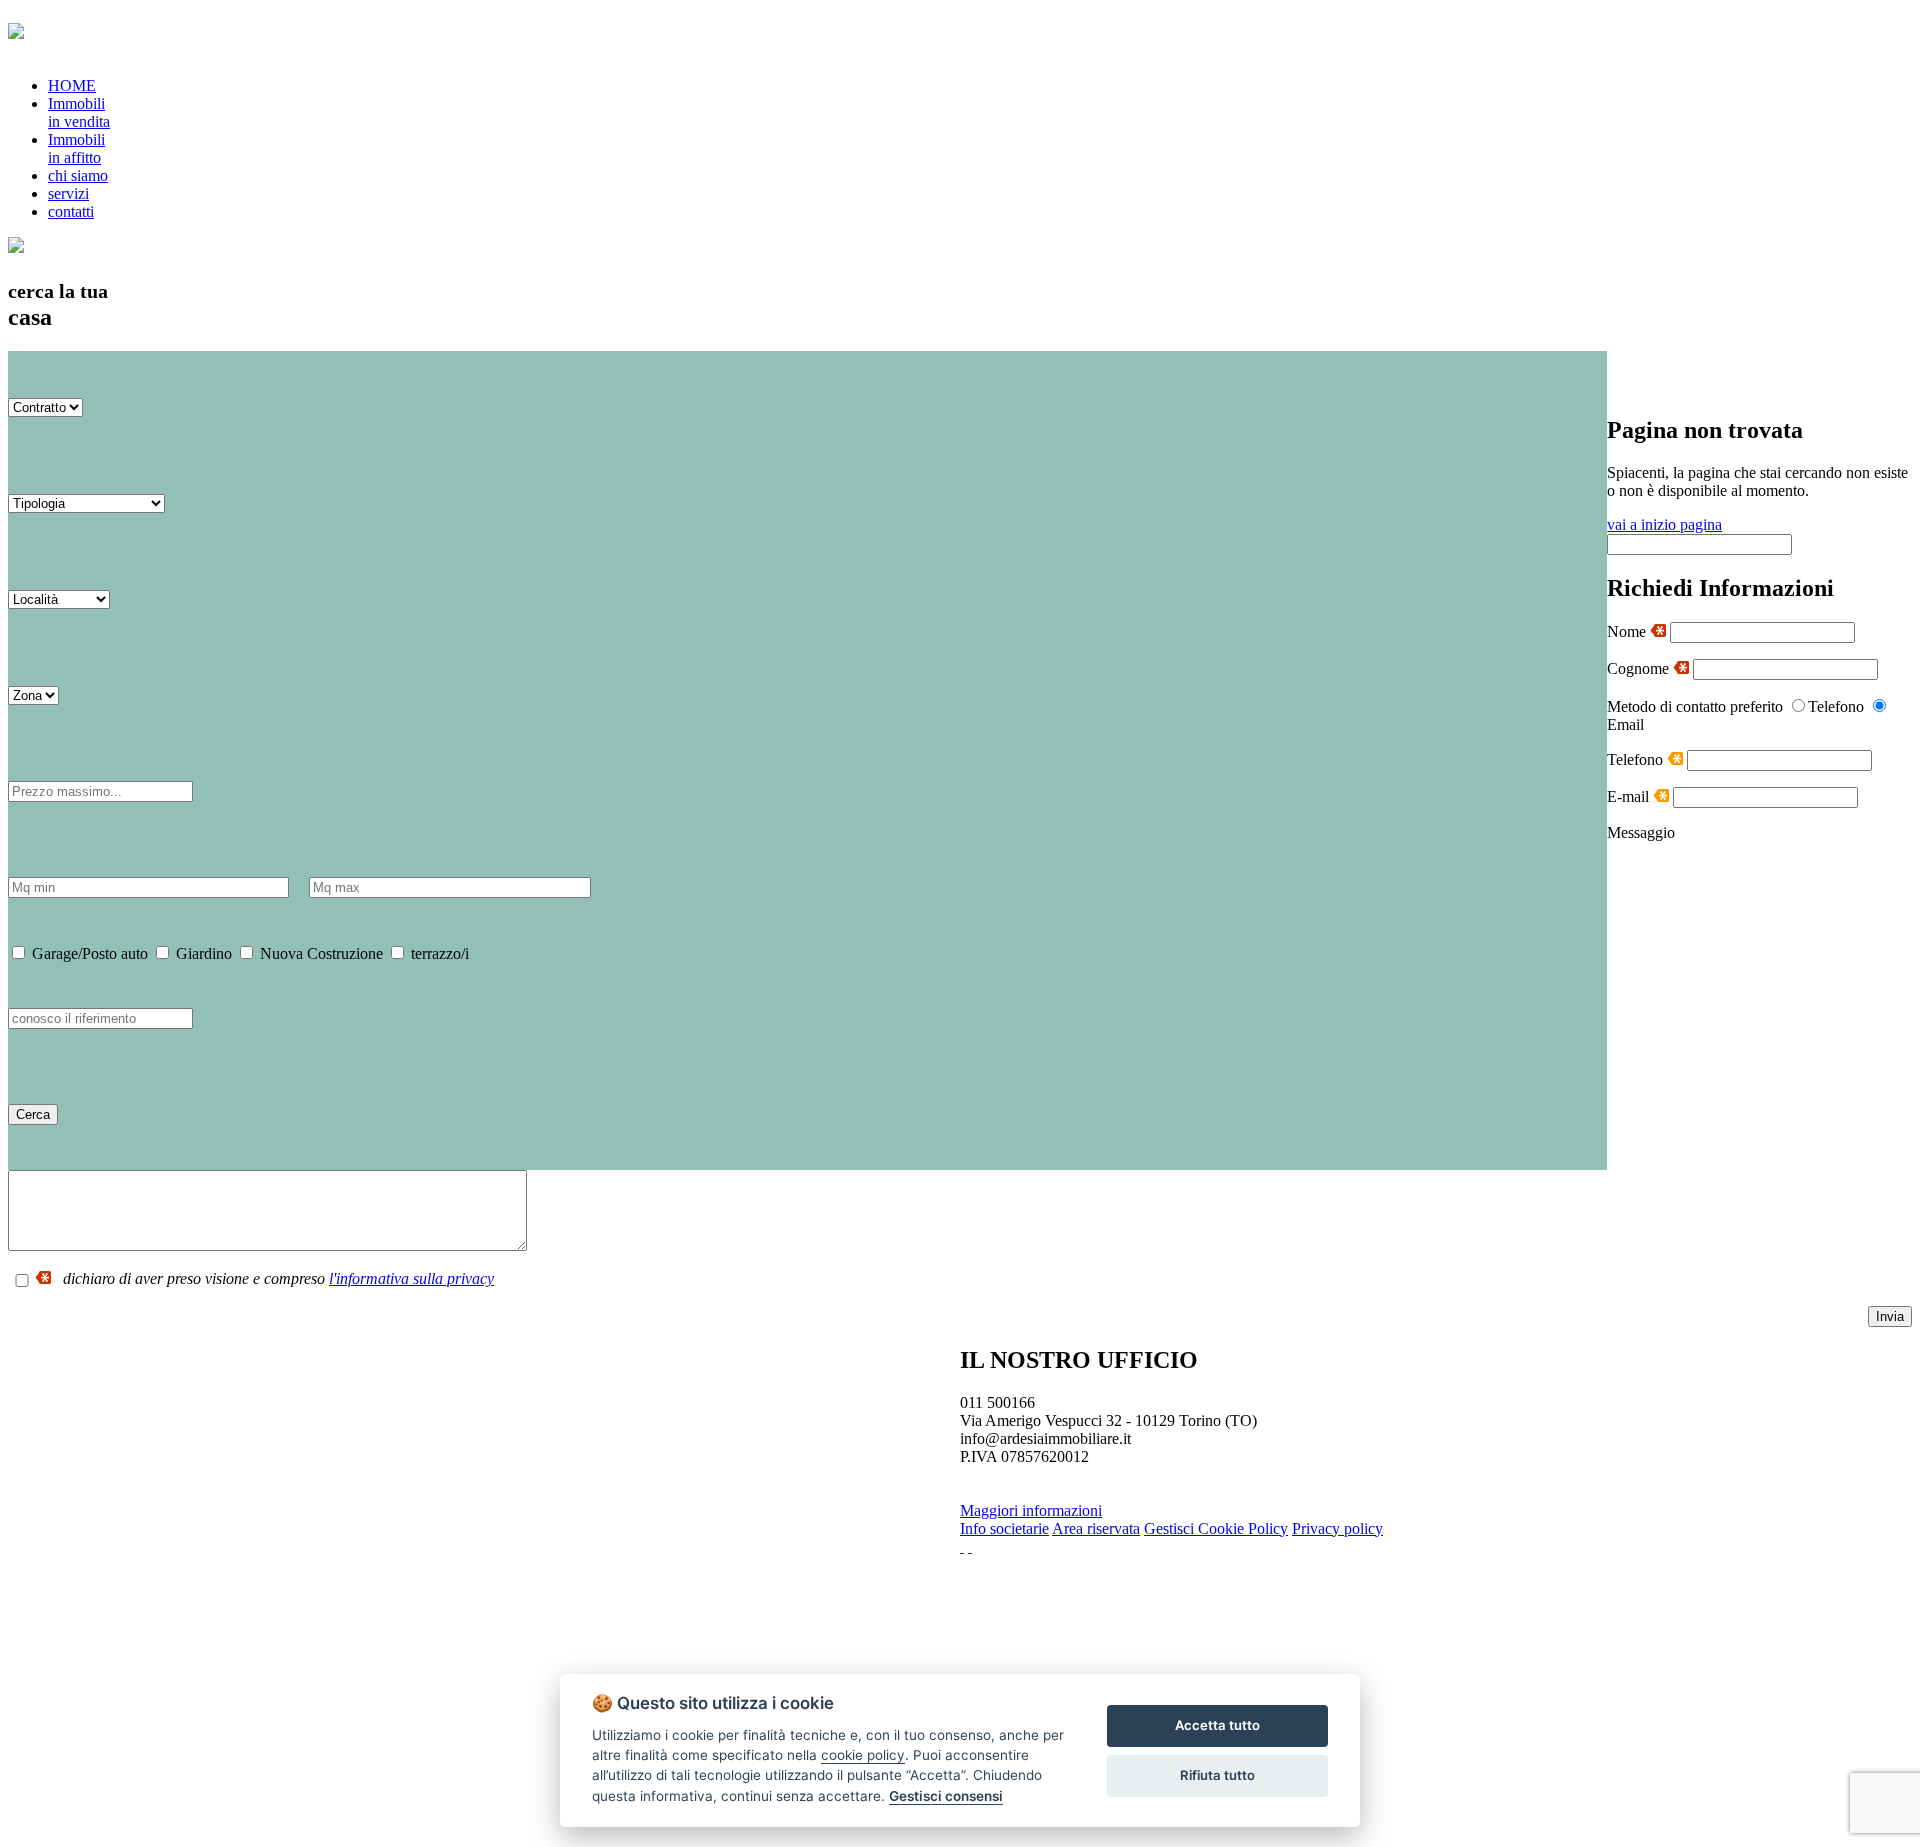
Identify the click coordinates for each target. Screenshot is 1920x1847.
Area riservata (1096, 1528)
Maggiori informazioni (1031, 1510)
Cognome (1640, 668)
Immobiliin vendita (79, 112)
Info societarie (1004, 1528)
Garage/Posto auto (88, 953)
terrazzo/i (438, 953)
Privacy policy (1337, 1528)
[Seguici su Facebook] (962, 1546)
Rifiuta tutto (1217, 1775)
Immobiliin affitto (76, 148)
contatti (71, 211)
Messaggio (1641, 832)
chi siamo (78, 175)
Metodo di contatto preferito (1695, 706)
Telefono (1637, 759)
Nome (1628, 631)
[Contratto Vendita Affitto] (45, 406)
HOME (72, 85)
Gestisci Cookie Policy (1216, 1528)
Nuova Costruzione (319, 953)
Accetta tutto (1217, 1725)
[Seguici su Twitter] (970, 1546)
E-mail (1630, 796)
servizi (68, 193)
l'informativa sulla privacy (411, 1278)
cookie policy (863, 1755)
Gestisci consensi (946, 1796)
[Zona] (33, 694)
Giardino (202, 953)
